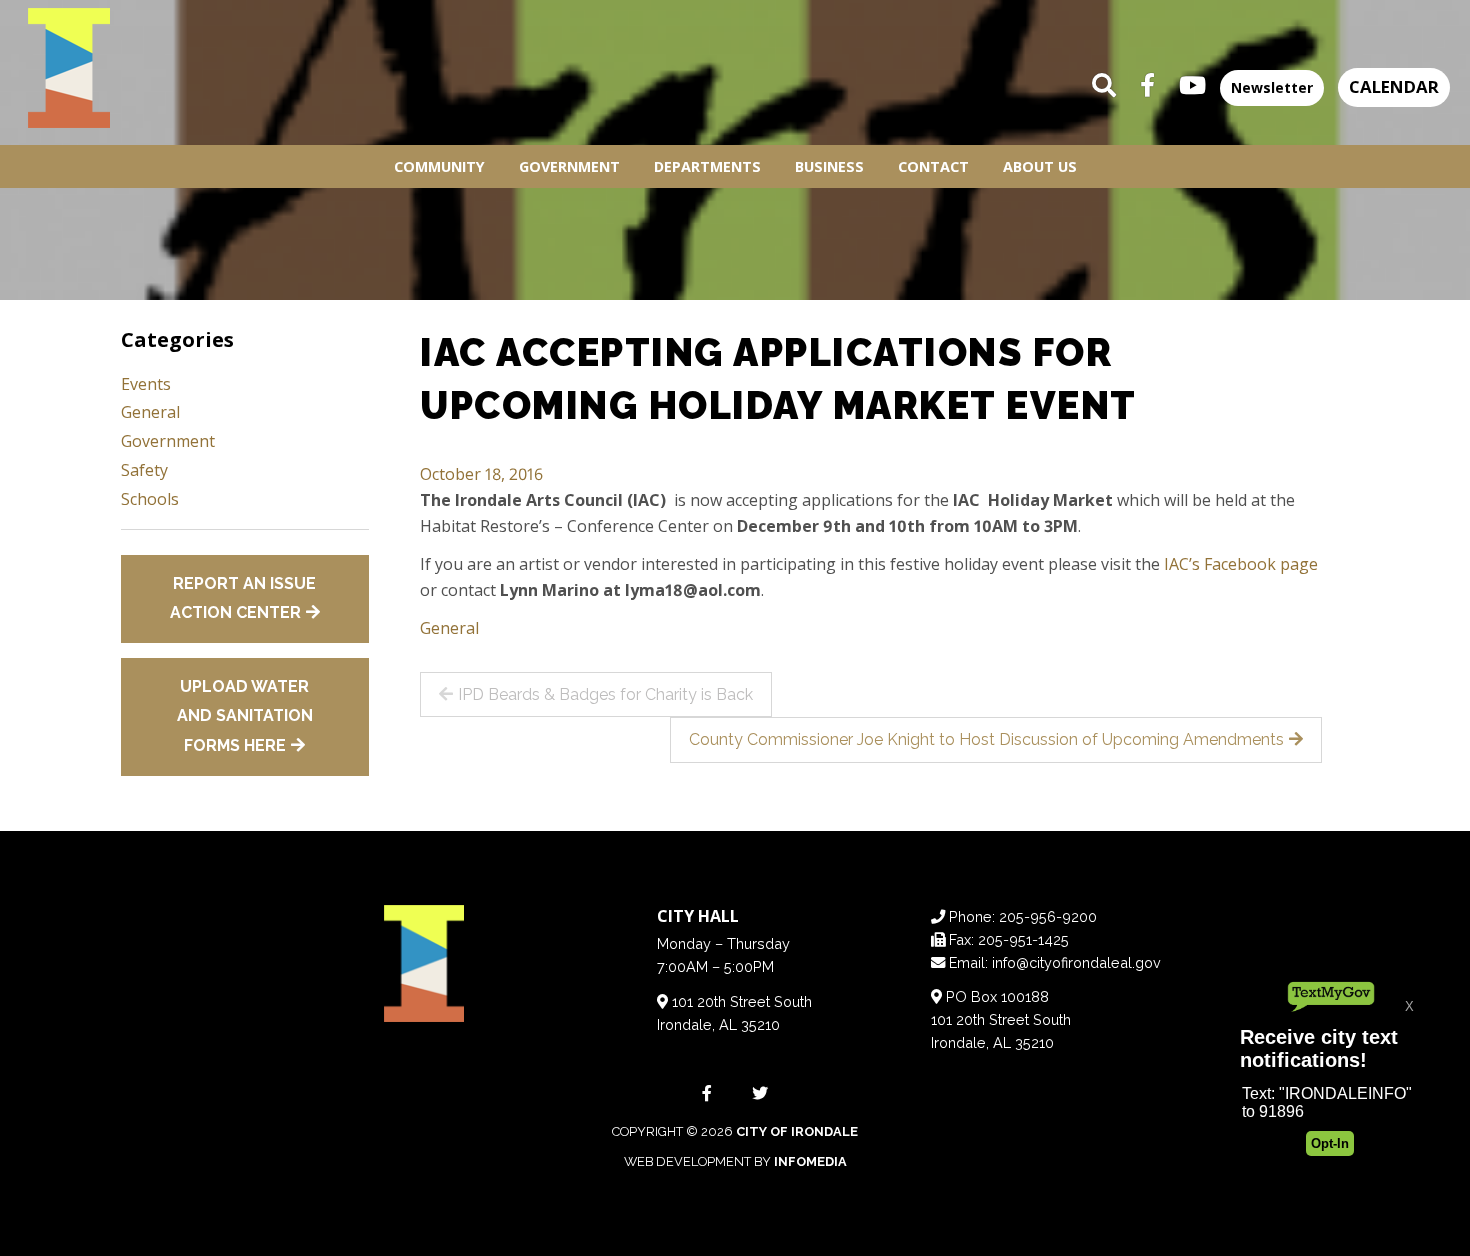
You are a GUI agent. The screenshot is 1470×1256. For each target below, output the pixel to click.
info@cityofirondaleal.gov (1076, 962)
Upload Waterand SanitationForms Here (245, 716)
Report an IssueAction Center (243, 598)
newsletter (1272, 87)
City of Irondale (797, 1131)
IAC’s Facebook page (1241, 564)
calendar (1394, 86)
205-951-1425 (1023, 939)
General (449, 628)
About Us (1040, 166)
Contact (933, 166)
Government (569, 166)
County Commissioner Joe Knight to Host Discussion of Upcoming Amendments (986, 739)
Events (146, 384)
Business (829, 166)
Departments (707, 166)
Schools (150, 499)
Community (439, 166)
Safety (144, 470)
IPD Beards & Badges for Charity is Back (605, 694)
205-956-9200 (1048, 916)
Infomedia (810, 1161)
